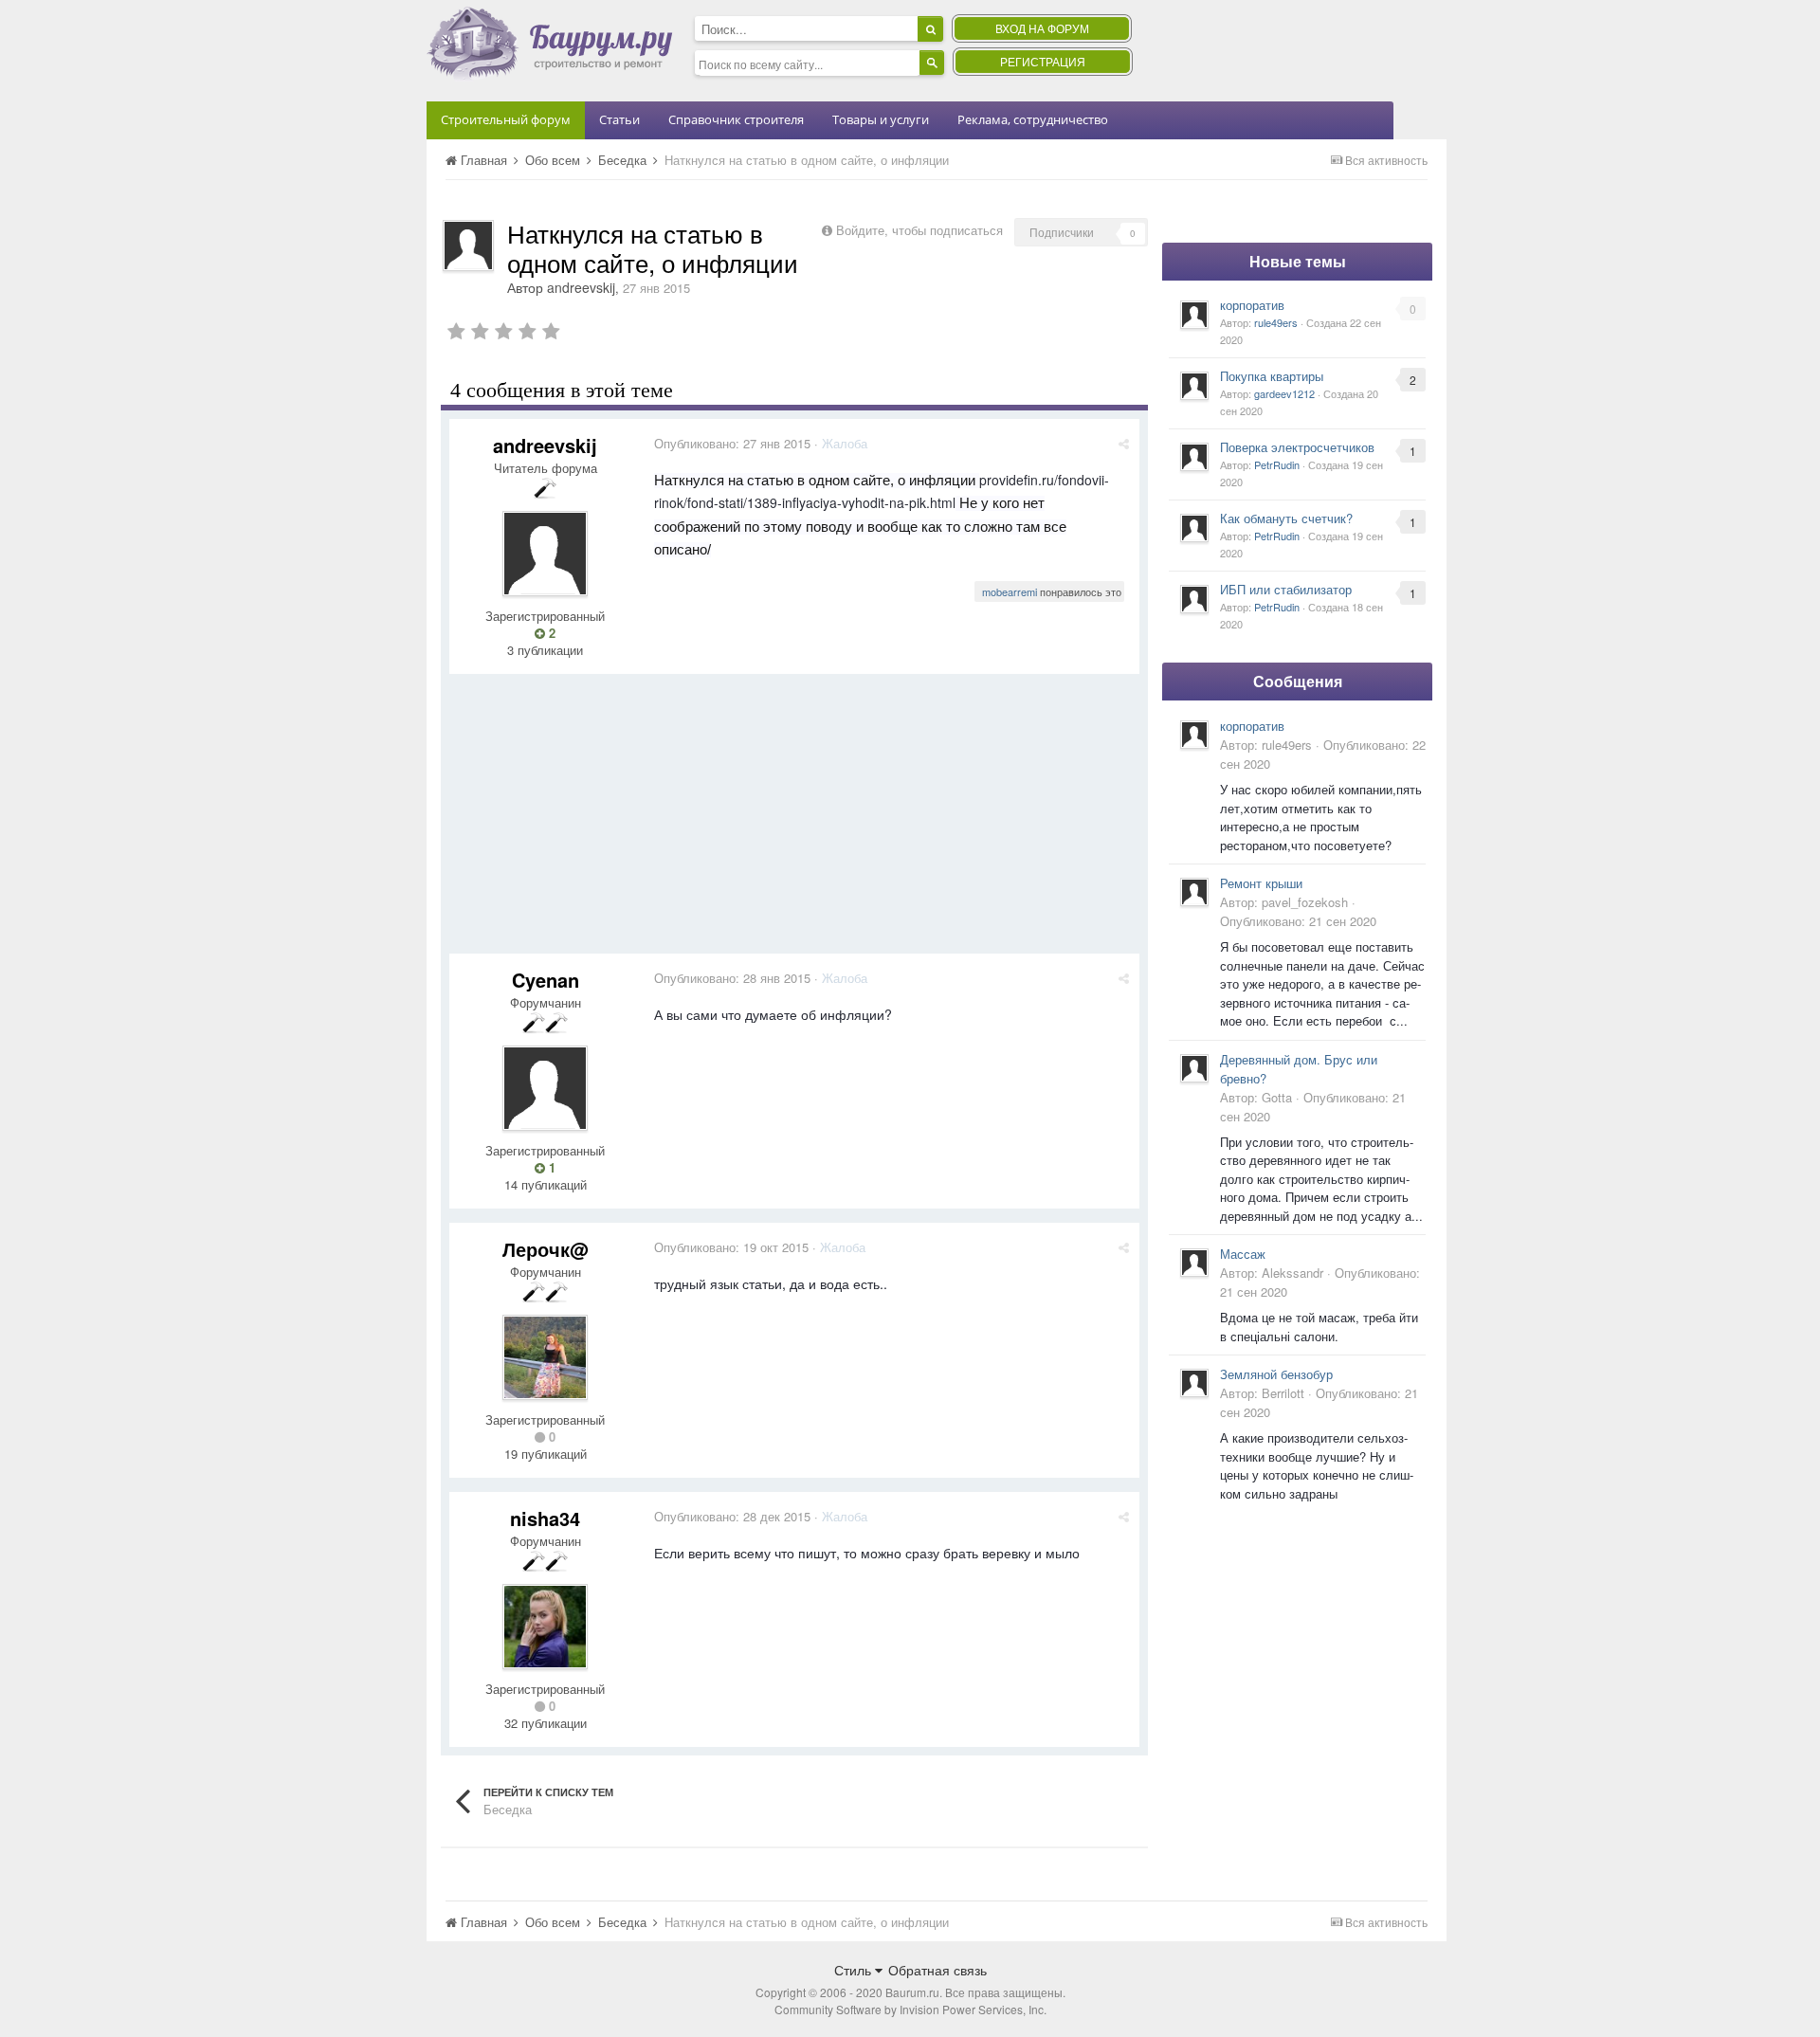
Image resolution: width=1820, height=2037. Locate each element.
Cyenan (546, 980)
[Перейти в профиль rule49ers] (1194, 315)
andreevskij (581, 287)
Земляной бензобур (1276, 1374)
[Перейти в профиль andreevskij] (468, 246)
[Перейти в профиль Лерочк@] (545, 1357)
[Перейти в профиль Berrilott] (1194, 1383)
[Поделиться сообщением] (1124, 443)
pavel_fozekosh (1305, 902)
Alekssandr (1292, 1273)
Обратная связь (937, 1970)
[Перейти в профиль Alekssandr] (1194, 1263)
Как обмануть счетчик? (1286, 518)
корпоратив (1252, 305)
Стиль (855, 1970)
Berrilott (1283, 1393)
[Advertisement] (794, 821)
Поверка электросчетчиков (1297, 447)
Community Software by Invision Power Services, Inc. (910, 2009)
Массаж (1243, 1254)
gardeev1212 (1284, 393)
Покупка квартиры (1272, 376)
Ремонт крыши (1261, 883)
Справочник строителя (736, 119)
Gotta (1277, 1097)
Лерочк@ (546, 1249)
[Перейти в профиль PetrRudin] (1194, 457)
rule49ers (1276, 322)
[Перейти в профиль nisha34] (545, 1627)
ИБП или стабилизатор (1286, 589)
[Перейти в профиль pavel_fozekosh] (1194, 892)
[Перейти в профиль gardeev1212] (1194, 386)
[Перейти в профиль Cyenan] (545, 1088)
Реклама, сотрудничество (1033, 119)
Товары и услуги (881, 119)
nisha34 (545, 1518)
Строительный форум (506, 119)
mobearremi (1010, 591)
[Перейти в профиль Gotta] (1194, 1068)
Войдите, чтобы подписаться (919, 230)
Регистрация (1043, 61)
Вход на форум (1042, 28)
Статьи (619, 119)
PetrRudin (1277, 464)
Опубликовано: (732, 443)
